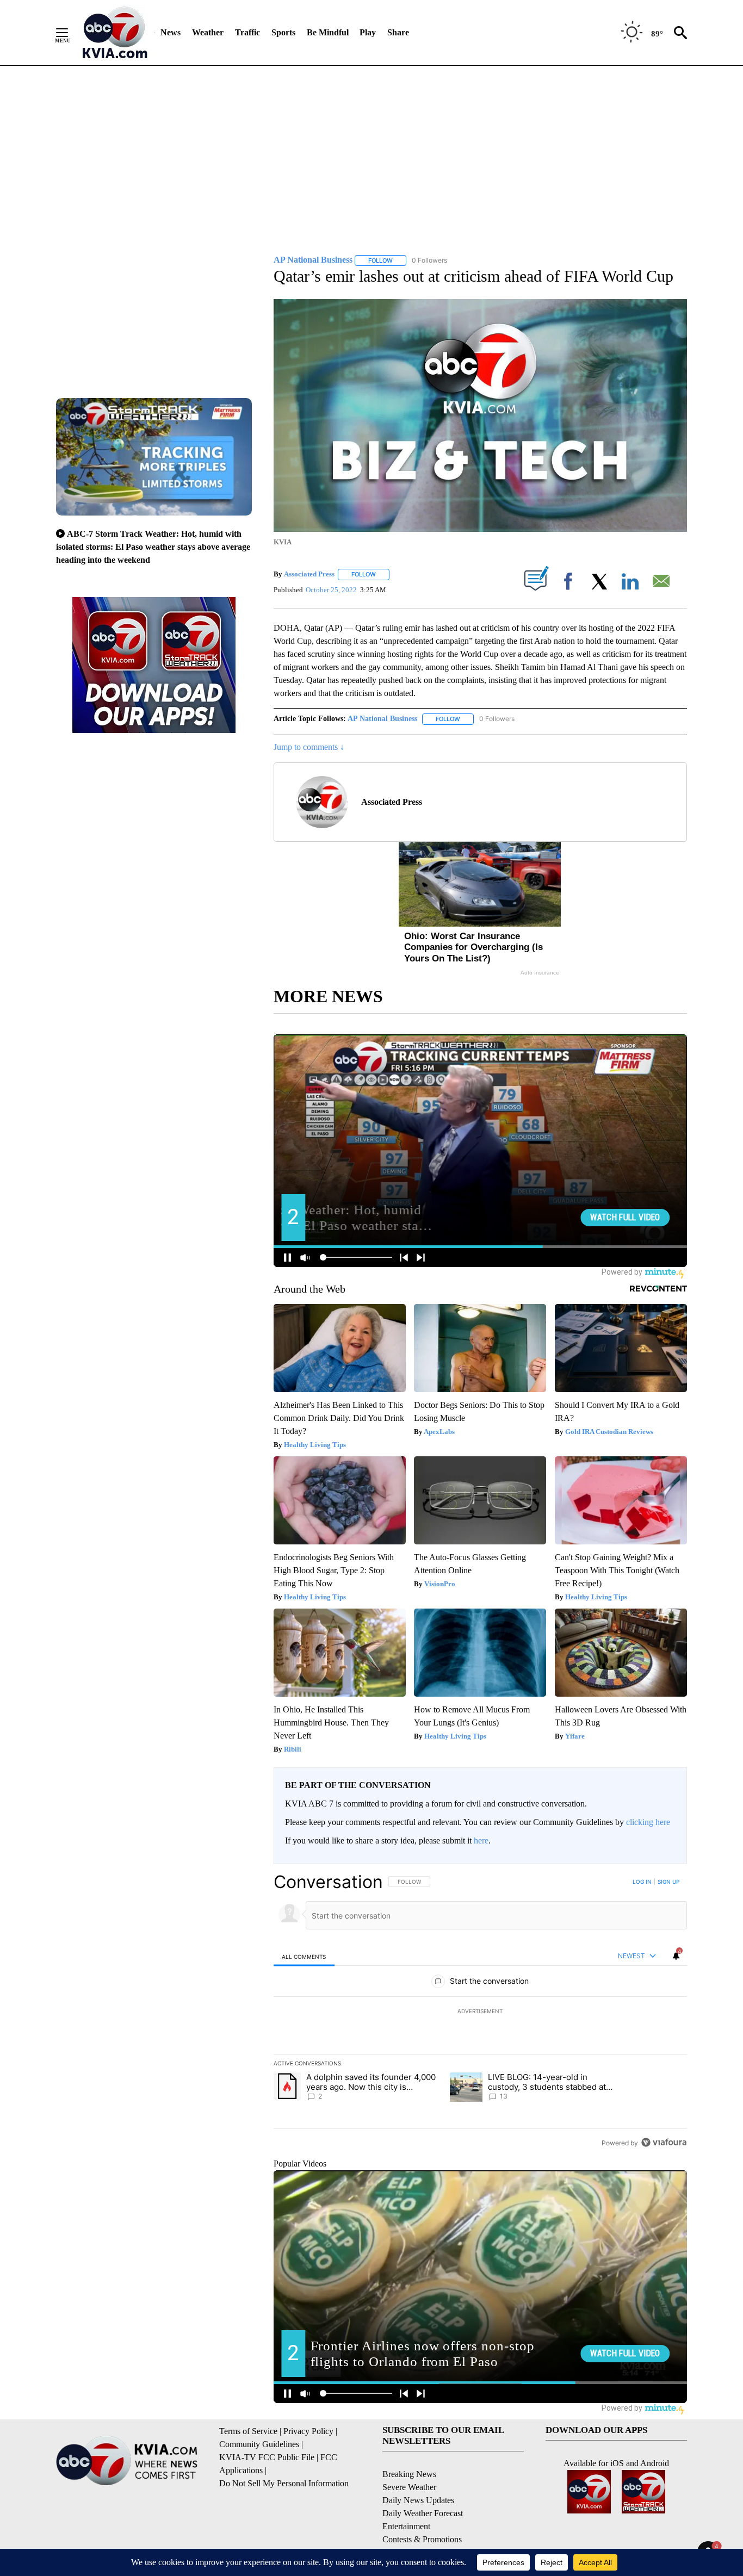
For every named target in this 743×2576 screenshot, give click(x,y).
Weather (208, 32)
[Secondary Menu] (70, 33)
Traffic (247, 32)
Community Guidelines (259, 2444)
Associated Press (309, 574)
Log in (642, 1882)
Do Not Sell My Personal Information (284, 2483)
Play (368, 32)
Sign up (668, 1882)
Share (398, 32)
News (171, 32)
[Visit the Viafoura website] (664, 2142)
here (481, 1841)
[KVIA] (115, 33)
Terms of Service (248, 2431)
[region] (480, 2012)
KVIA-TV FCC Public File (267, 2457)
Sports (283, 32)
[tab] (304, 1956)
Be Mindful (328, 32)
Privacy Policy (308, 2431)
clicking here (648, 1822)
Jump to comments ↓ (309, 747)
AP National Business (382, 719)
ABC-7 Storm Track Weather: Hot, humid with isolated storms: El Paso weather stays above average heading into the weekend (153, 547)
